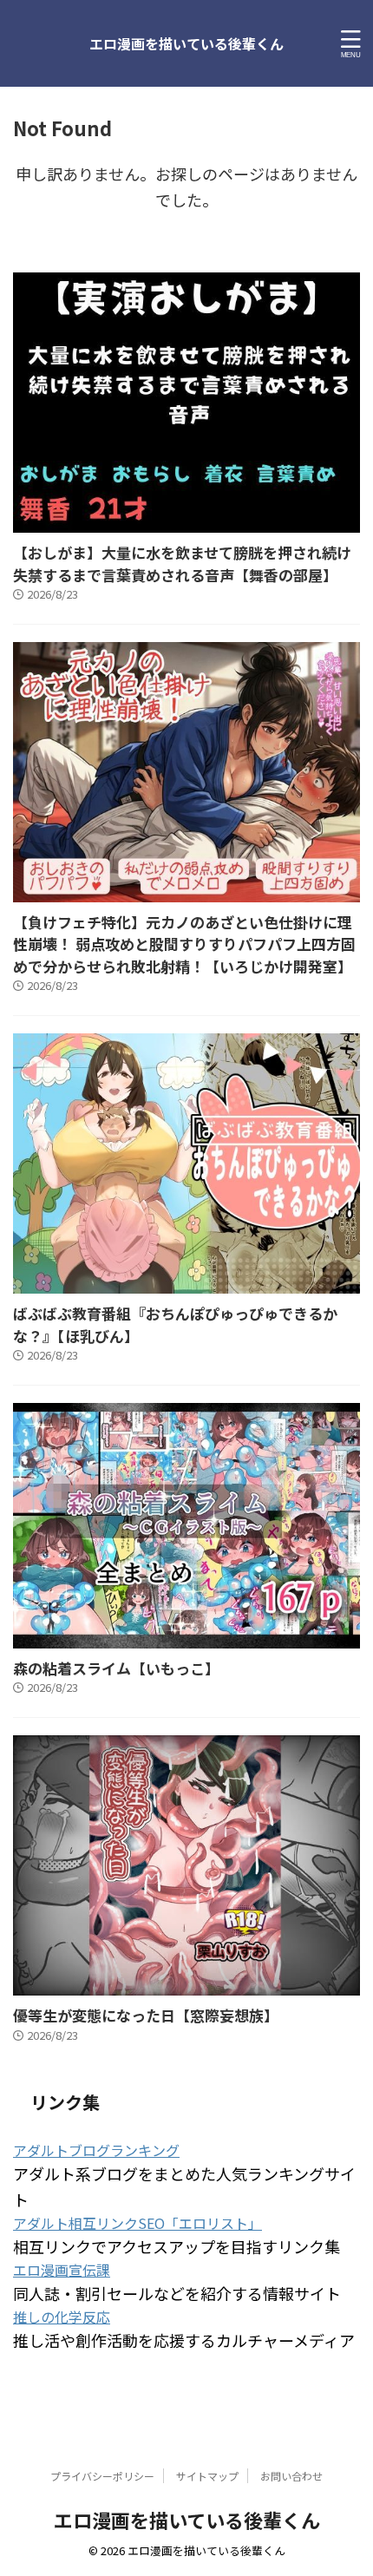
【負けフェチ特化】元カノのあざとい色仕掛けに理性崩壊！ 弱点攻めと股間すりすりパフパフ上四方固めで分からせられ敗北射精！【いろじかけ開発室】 (184, 944)
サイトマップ (207, 2476)
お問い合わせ (291, 2476)
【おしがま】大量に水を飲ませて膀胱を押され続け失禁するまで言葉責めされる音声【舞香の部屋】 (182, 564)
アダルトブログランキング (96, 2150)
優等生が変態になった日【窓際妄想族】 (146, 2015)
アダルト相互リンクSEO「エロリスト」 (137, 2223)
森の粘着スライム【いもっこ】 (116, 1668)
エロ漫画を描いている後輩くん (186, 43)
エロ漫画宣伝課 (62, 2270)
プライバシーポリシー (102, 2476)
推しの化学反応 (62, 2317)
